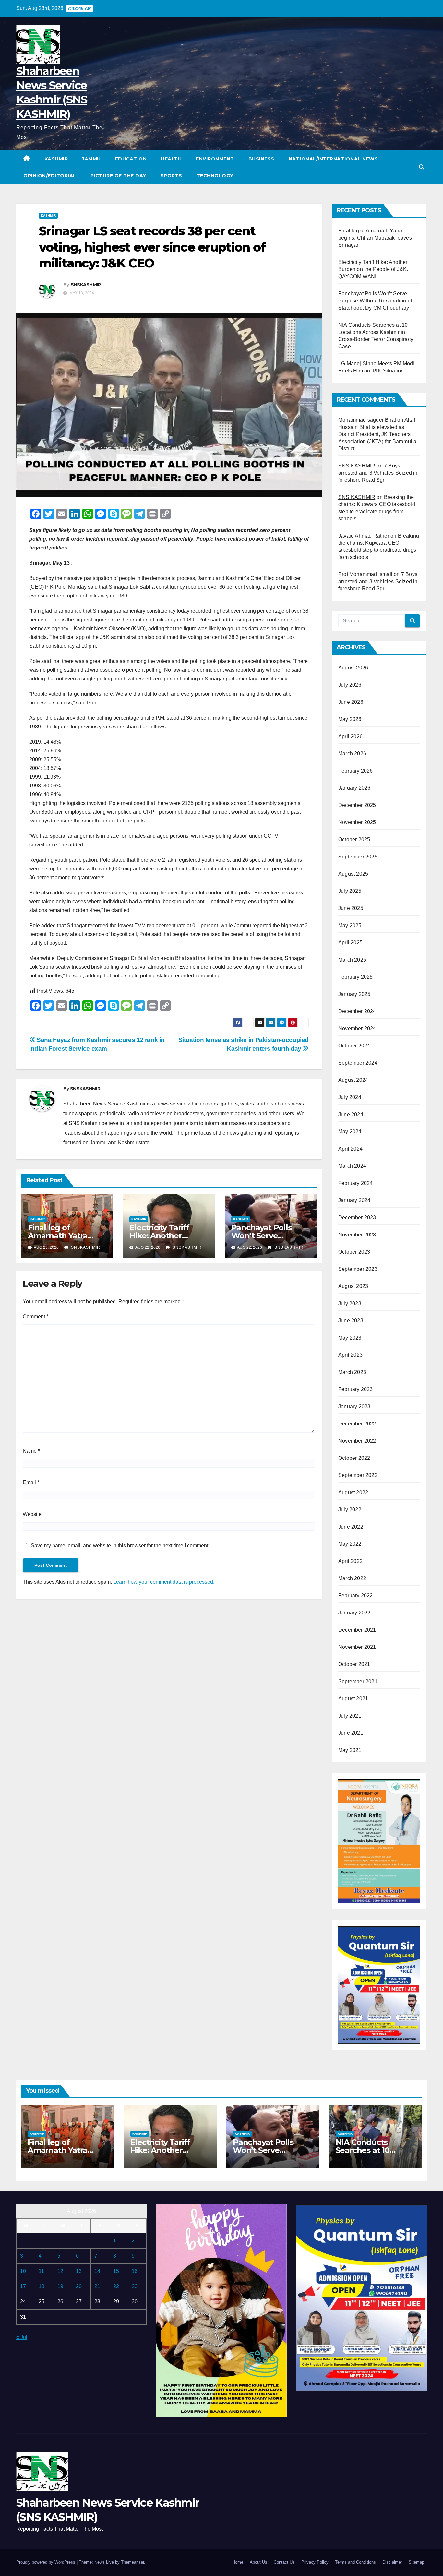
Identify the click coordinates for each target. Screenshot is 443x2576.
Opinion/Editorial (50, 176)
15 (116, 2271)
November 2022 (357, 1441)
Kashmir (56, 159)
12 (60, 2271)
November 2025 (357, 822)
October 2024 (354, 1046)
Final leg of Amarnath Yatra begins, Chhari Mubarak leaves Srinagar (375, 238)
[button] (422, 167)
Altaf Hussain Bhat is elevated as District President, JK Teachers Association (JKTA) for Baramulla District (377, 434)
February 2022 (356, 1595)
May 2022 (350, 1544)
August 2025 (353, 874)
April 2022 (350, 1561)
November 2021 (357, 1647)
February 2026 (356, 771)
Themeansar (132, 2562)
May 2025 (350, 925)
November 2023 (357, 1235)
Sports (171, 176)
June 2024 (351, 1114)
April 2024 (350, 1149)
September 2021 (358, 1681)
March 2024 (352, 1166)
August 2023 (353, 1286)
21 (97, 2286)
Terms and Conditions (355, 2562)
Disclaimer (392, 2562)
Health (171, 159)
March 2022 (352, 1578)
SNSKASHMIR (86, 285)
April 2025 (350, 943)
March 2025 (352, 960)
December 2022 (357, 1424)
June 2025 (351, 908)
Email (31, 1482)
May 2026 (350, 719)
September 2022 (358, 1475)
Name (31, 1451)
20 (79, 2286)
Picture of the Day (118, 176)
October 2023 (354, 1252)
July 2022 (350, 1510)
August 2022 (353, 1492)
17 (23, 2286)
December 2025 (357, 805)
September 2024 (358, 1063)
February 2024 (356, 1183)
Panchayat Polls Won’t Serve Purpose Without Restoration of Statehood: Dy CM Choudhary (375, 301)
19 (60, 2286)
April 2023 (350, 1355)
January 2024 (354, 1200)
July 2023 (350, 1303)
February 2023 (356, 1389)
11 (41, 2271)
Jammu (91, 159)
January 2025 (354, 994)
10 (23, 2271)
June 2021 (351, 1733)
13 (79, 2271)
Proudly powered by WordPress (46, 2562)
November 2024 (357, 1028)
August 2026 (353, 668)
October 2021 (354, 1664)
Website (32, 1514)
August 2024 (353, 1080)
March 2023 (352, 1372)
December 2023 (357, 1217)
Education (131, 159)
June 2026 (351, 702)
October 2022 (354, 1458)
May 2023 (350, 1338)
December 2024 (357, 1011)
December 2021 (357, 1630)
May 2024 (350, 1132)
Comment (36, 1316)
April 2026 (350, 736)
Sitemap (416, 2562)
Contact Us (284, 2562)
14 (97, 2271)
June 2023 (351, 1321)
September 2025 (358, 857)
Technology (215, 176)
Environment (215, 159)
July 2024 (350, 1097)
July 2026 (350, 685)
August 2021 (353, 1699)
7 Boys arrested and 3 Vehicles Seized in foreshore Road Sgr (378, 473)
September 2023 (358, 1269)
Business (261, 159)
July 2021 (350, 1716)
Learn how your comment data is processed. (164, 1582)
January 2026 (354, 788)
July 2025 (350, 891)
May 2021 (350, 1750)
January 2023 (354, 1406)
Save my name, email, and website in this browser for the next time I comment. (120, 1546)
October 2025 (354, 839)
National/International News (333, 159)
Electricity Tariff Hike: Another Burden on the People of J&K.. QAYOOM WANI (374, 269)
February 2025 (356, 977)
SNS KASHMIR (357, 466)
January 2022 (354, 1613)
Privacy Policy (315, 2562)
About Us (258, 2562)
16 (135, 2271)
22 (116, 2286)
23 (135, 2286)
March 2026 (352, 754)
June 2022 (351, 1527)
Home (238, 2562)
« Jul (22, 2337)
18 (42, 2286)
